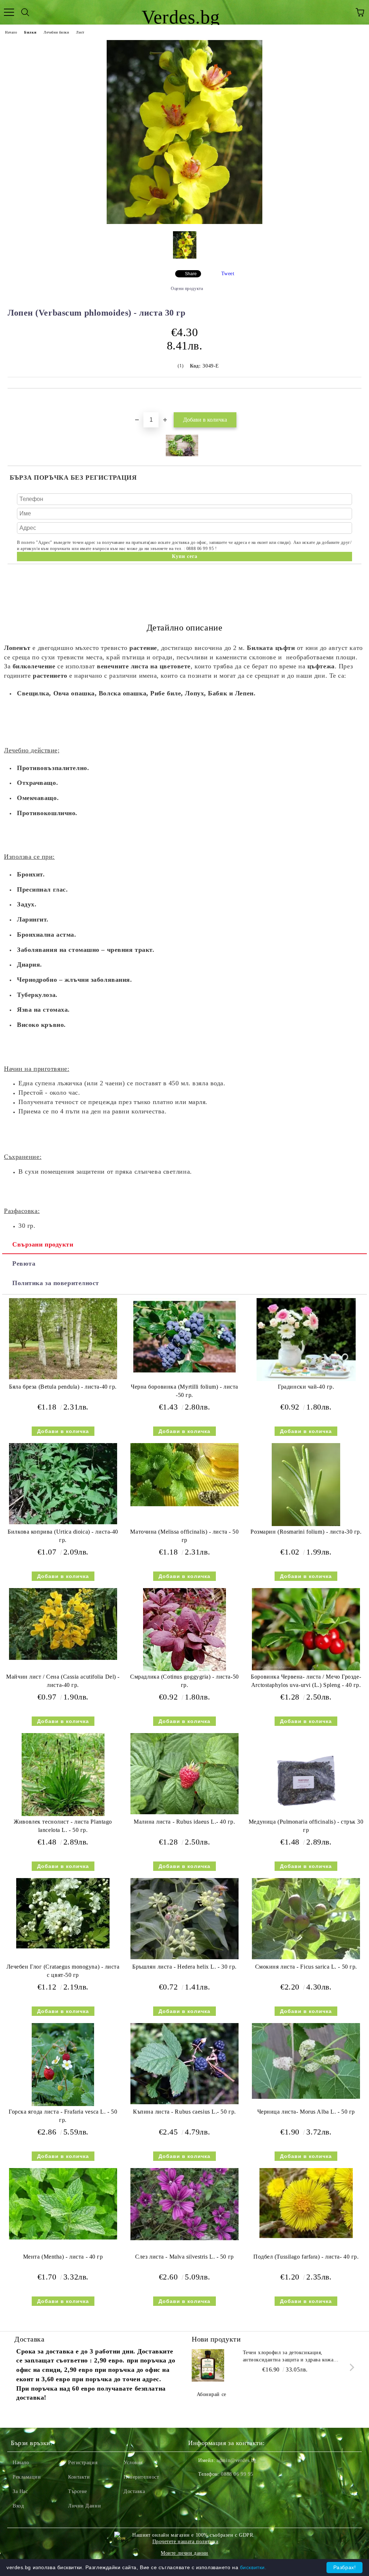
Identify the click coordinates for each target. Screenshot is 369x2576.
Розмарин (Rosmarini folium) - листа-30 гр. (306, 1532)
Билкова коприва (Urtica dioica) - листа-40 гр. (63, 1536)
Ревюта (24, 1263)
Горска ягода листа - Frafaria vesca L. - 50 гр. (63, 2116)
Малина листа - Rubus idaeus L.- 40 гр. (184, 1822)
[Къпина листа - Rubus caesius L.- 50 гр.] (184, 2103)
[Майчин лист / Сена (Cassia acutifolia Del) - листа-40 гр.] (63, 1658)
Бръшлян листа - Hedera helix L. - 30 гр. (184, 1967)
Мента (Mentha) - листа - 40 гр (63, 2257)
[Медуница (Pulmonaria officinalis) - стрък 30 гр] (306, 1814)
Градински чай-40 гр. (306, 1387)
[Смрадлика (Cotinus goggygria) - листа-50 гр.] (184, 1669)
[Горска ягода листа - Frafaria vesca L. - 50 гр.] (63, 2104)
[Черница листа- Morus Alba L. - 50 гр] (306, 2097)
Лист (80, 32)
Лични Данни (85, 2506)
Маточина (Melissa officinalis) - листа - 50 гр (184, 1536)
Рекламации (27, 2477)
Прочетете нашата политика (185, 2542)
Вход (18, 2506)
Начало (11, 32)
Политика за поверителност (56, 1283)
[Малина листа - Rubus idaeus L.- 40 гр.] (184, 1813)
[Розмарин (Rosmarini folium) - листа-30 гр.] (306, 1524)
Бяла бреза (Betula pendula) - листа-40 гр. (63, 1387)
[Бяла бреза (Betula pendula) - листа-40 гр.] (63, 1378)
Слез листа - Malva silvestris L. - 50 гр (184, 2257)
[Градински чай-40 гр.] (306, 1379)
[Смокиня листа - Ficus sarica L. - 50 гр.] (306, 1958)
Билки (30, 32)
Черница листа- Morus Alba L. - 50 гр (306, 2112)
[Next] (350, 2367)
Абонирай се (212, 2394)
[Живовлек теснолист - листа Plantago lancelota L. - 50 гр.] (63, 1814)
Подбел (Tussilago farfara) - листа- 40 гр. (306, 2257)
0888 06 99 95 (237, 2474)
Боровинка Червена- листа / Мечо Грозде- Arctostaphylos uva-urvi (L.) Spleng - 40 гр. (306, 1681)
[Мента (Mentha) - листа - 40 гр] (63, 2238)
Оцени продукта (187, 289)
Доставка (134, 2491)
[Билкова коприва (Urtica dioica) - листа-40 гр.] (63, 1523)
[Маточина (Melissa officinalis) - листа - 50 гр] (184, 1505)
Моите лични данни (184, 2553)
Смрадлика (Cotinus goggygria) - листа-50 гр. (184, 1681)
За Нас (20, 2491)
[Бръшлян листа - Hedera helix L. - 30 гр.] (184, 1958)
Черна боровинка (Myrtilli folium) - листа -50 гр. (184, 1391)
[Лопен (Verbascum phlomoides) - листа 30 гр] (185, 222)
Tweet (228, 274)
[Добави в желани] (356, 401)
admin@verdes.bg (236, 2460)
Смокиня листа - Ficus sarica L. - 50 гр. (306, 1967)
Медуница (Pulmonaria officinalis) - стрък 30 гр (306, 1826)
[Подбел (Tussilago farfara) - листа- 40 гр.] (306, 2236)
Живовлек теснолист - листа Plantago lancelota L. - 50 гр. (63, 1826)
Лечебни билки (56, 32)
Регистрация (83, 2463)
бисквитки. (253, 2567)
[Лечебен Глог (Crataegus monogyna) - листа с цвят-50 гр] (63, 1947)
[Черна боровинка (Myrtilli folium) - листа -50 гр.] (184, 1374)
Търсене (78, 2491)
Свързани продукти (43, 1244)
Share (191, 274)
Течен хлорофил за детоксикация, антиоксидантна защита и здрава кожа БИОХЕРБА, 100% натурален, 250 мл (288, 2357)
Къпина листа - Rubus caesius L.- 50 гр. (184, 2112)
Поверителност (141, 2477)
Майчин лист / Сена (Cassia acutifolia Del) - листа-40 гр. (63, 1681)
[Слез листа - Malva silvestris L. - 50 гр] (184, 2239)
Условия (133, 2463)
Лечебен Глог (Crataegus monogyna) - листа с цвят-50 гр (63, 1971)
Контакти (79, 2477)
